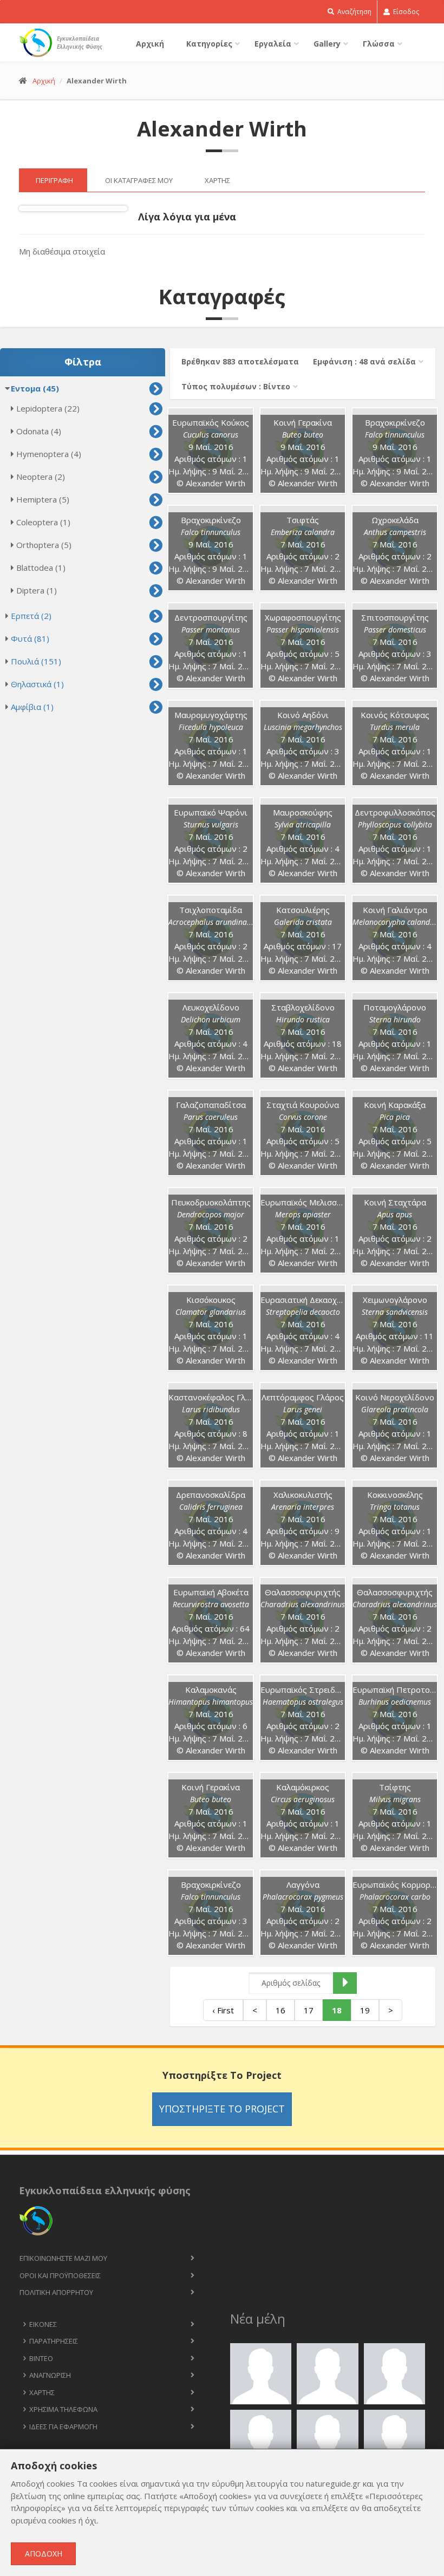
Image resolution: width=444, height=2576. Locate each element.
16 (280, 2010)
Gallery (327, 44)
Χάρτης (42, 2392)
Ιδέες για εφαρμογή (63, 2427)
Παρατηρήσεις (54, 2341)
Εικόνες (43, 2324)
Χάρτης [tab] (217, 180)
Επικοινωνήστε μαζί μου (63, 2258)
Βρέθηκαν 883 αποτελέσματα (240, 361)
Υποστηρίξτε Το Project (222, 2109)
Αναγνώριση (50, 2375)
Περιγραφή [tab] (54, 180)
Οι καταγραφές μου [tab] (139, 180)
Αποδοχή (44, 2554)
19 (365, 2010)
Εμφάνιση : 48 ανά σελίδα (364, 361)
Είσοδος (405, 12)
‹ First (223, 2010)
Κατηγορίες (209, 44)
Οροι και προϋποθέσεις (60, 2275)
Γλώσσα (379, 44)
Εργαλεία (273, 44)
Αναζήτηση (354, 12)
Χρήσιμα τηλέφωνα (63, 2409)
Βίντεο (41, 2358)
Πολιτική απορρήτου (56, 2292)
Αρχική (150, 44)
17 (309, 2010)
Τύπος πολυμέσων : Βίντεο (236, 386)
